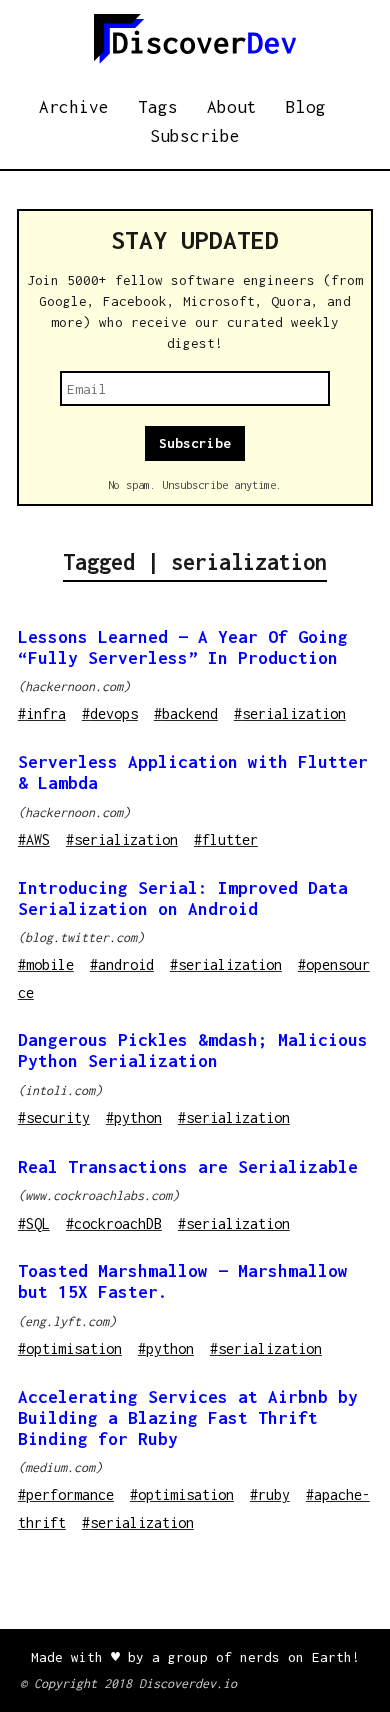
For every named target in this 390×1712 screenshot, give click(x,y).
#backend (186, 713)
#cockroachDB (114, 1223)
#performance (66, 1494)
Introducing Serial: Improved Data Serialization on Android (183, 898)
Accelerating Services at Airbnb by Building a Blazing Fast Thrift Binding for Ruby (188, 1418)
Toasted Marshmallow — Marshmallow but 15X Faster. (183, 1281)
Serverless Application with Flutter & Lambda (193, 772)
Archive (74, 107)
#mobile (46, 964)
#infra (42, 713)
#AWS (34, 839)
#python (134, 1117)
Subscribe (195, 136)
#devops (110, 713)
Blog (306, 107)
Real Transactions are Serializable (188, 1167)
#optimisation (70, 1348)
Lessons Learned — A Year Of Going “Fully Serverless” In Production (183, 647)
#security (54, 1117)
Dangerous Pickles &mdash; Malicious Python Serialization (193, 1050)
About (232, 107)
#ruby (270, 1494)
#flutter (226, 839)
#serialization (290, 713)
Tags (158, 107)
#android (122, 964)
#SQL (34, 1223)
